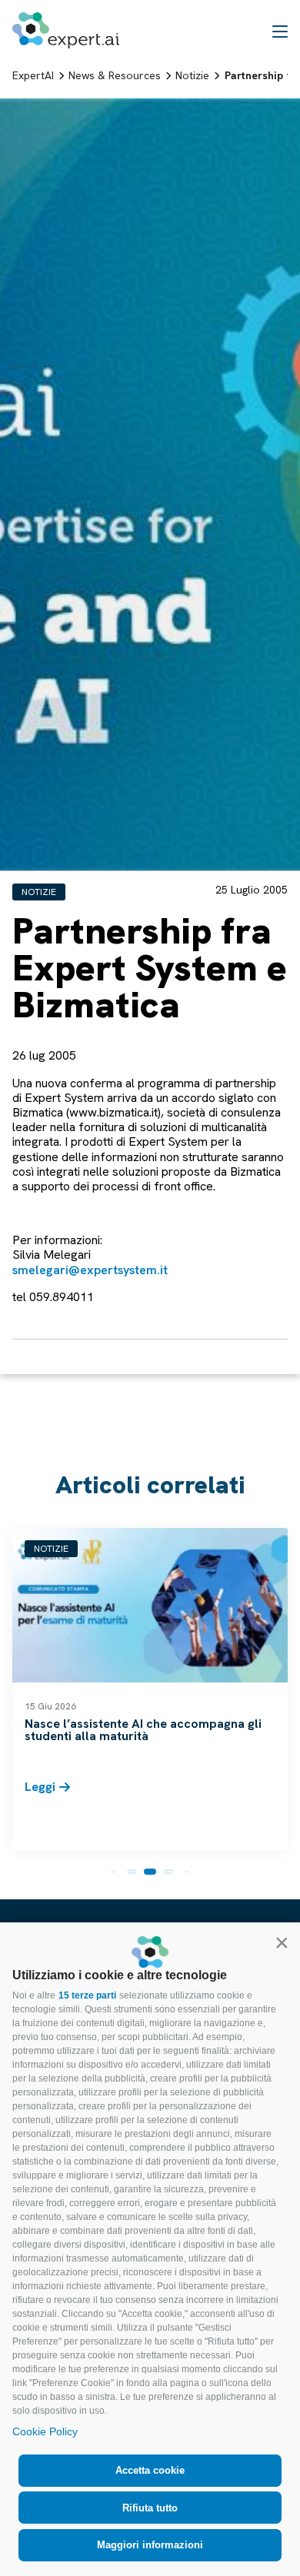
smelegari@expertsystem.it (90, 1270)
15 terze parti (87, 1995)
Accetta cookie (150, 2470)
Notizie (39, 892)
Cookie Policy (45, 2431)
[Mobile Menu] (280, 31)
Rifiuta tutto (150, 2508)
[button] (282, 1942)
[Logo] (66, 30)
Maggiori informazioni (150, 2545)
